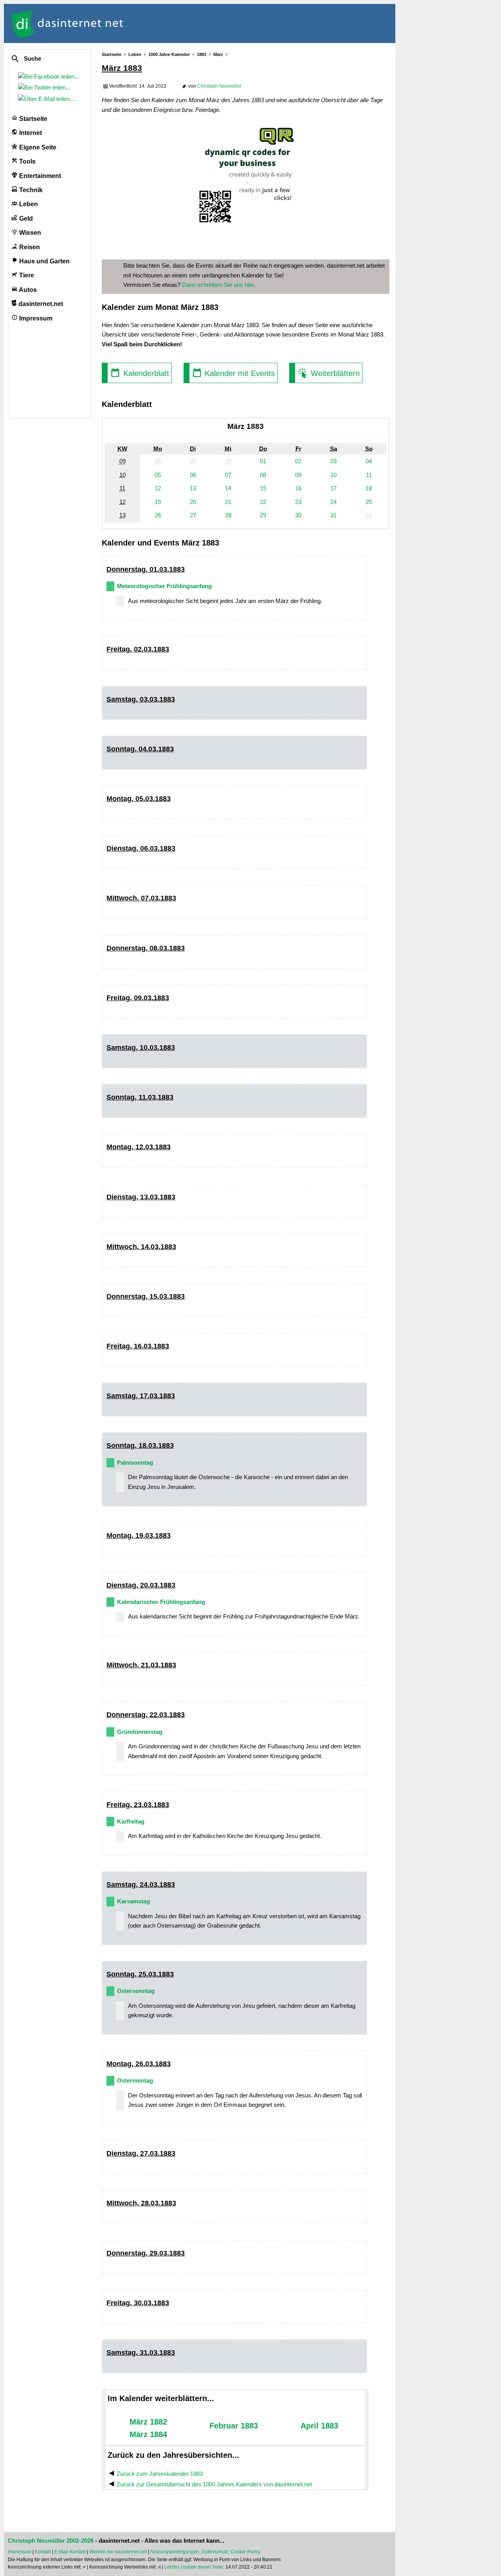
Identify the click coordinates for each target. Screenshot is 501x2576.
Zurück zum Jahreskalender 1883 (160, 2474)
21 (228, 502)
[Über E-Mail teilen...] (48, 99)
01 (263, 461)
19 (158, 502)
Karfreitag (131, 1821)
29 (263, 515)
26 (158, 515)
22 (263, 502)
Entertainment (39, 176)
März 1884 (148, 2434)
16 (298, 488)
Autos (27, 290)
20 (193, 502)
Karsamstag (133, 1901)
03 (333, 461)
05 (158, 475)
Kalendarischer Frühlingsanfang (161, 1602)
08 (263, 475)
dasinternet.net (40, 304)
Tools (27, 161)
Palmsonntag (135, 1463)
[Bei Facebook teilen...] (50, 77)
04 (369, 461)
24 (333, 502)
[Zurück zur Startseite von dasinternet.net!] (141, 23)
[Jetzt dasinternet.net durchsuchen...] (44, 59)
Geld (25, 219)
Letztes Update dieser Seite (194, 2567)
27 (193, 515)
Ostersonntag (136, 1991)
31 (333, 515)
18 (369, 488)
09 (298, 475)
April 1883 (319, 2426)
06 (193, 475)
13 (193, 488)
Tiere (26, 275)
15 (263, 488)
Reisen (29, 247)
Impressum (35, 318)
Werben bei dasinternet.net (118, 2552)
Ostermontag (135, 2080)
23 (298, 502)
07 (228, 475)
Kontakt (43, 2552)
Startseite (32, 119)
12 (158, 488)
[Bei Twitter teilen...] (46, 87)
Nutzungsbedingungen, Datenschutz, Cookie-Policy (205, 2552)
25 (369, 502)
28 (228, 515)
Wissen (29, 233)
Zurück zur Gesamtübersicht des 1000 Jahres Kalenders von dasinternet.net (214, 2484)
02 (298, 461)
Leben (28, 204)
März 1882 (148, 2422)
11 (369, 475)
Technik (30, 190)
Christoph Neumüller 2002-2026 (51, 2541)
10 (333, 475)
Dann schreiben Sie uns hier (218, 285)
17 (333, 488)
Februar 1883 (234, 2426)
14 (228, 488)
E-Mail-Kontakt (70, 2552)
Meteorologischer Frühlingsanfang (164, 586)
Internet (30, 133)
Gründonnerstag (140, 1732)
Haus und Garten (44, 261)
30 (298, 515)
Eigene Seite (37, 147)
